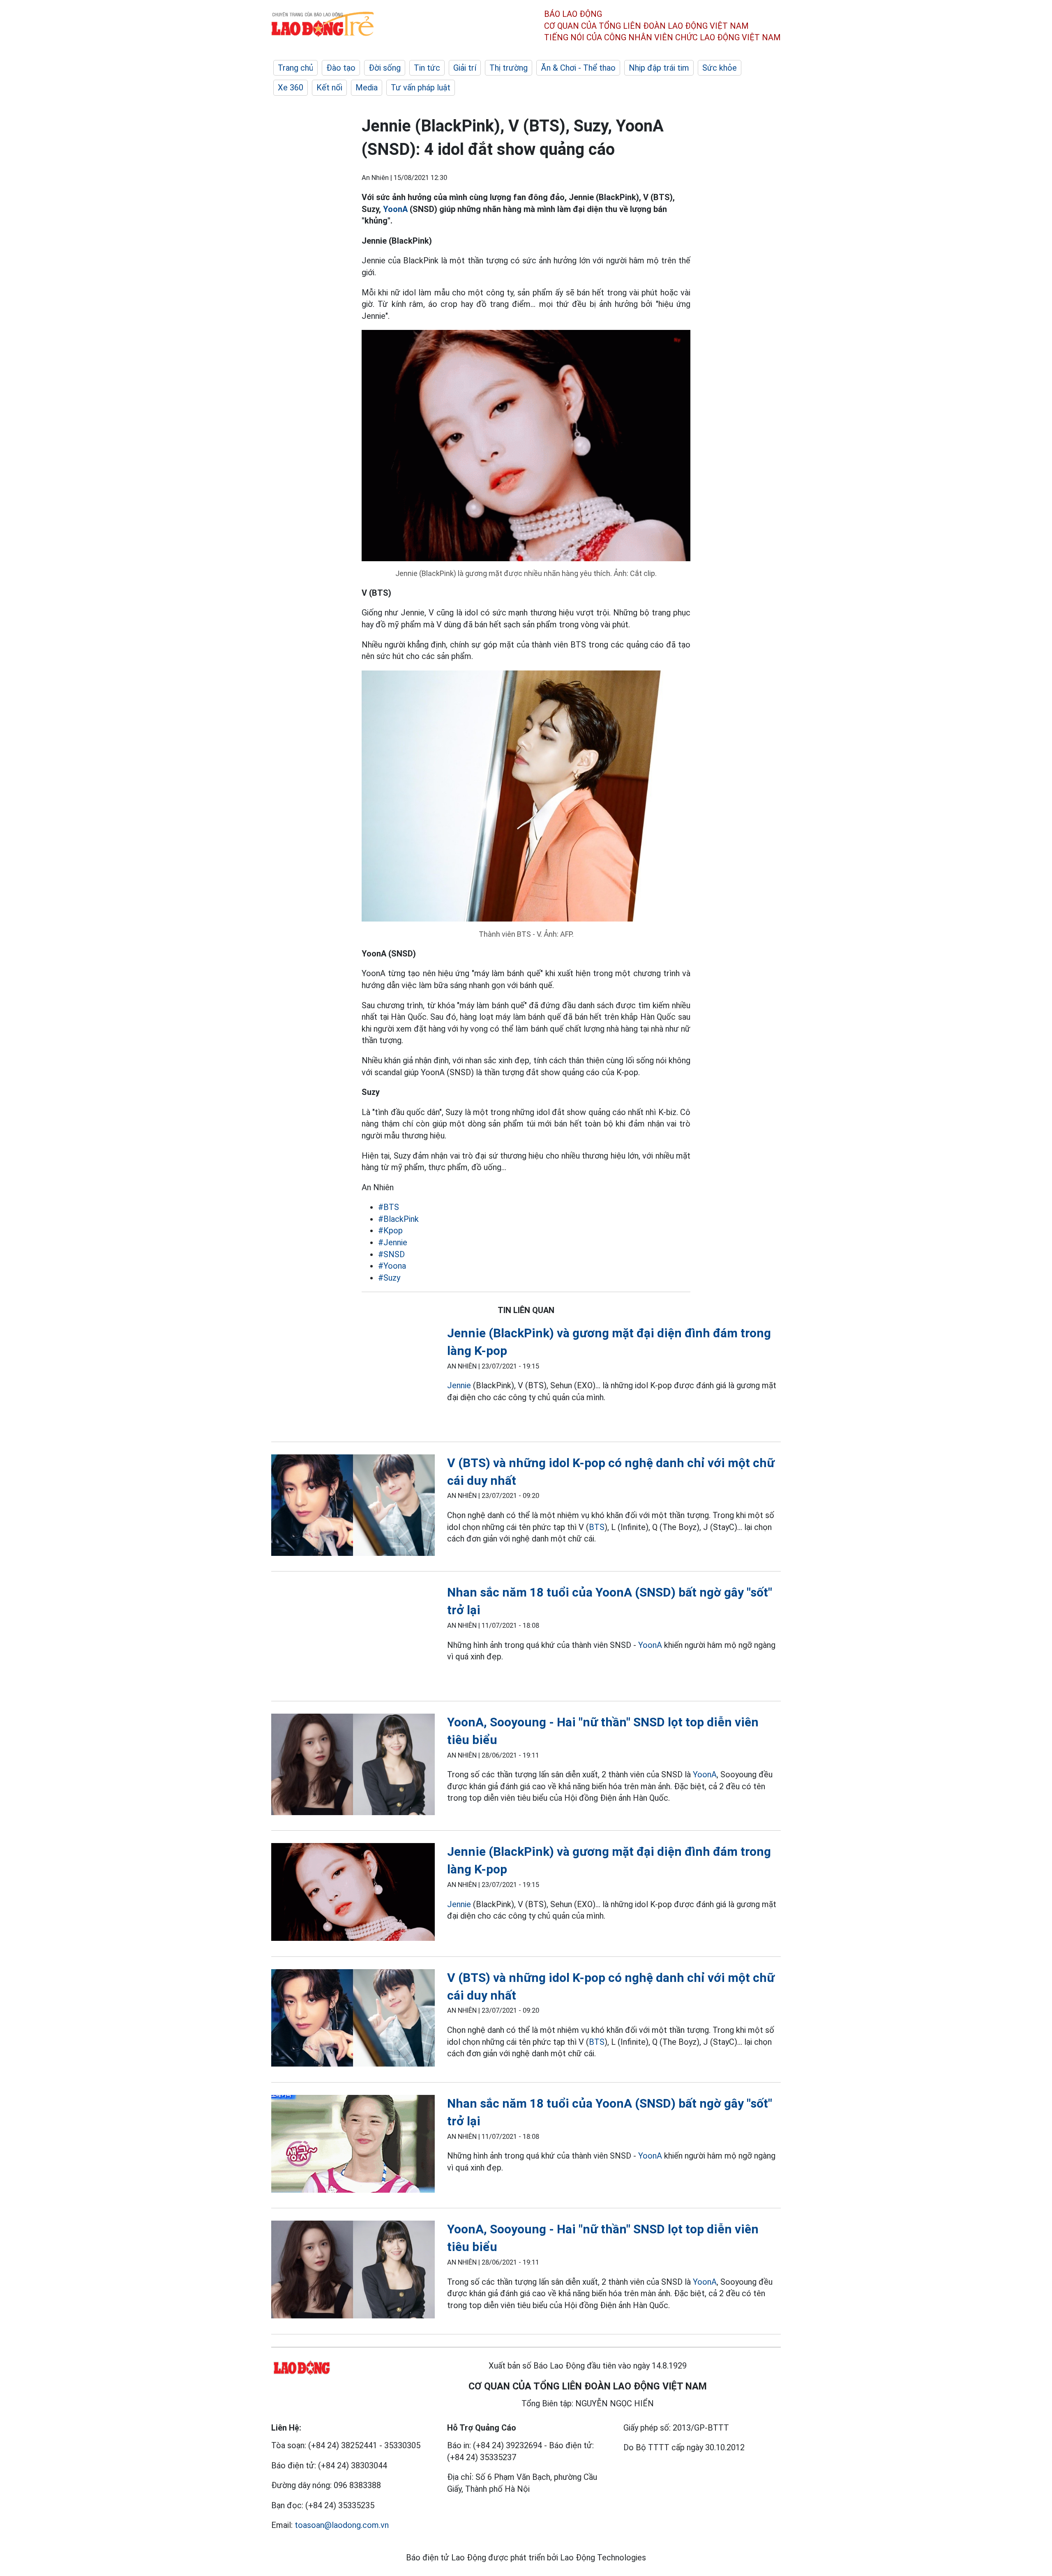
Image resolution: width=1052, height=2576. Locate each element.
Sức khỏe (720, 68)
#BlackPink (398, 1219)
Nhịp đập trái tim (659, 68)
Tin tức (427, 68)
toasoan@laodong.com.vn (342, 2525)
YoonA (395, 209)
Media (367, 88)
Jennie (460, 1385)
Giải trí (465, 68)
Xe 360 (291, 88)
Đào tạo (341, 68)
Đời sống (385, 68)
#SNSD (391, 1254)
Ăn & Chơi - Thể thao (578, 68)
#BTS (389, 1207)
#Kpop (390, 1230)
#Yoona (392, 1266)
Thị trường (509, 68)
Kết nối (329, 88)
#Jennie (393, 1242)
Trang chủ (295, 68)
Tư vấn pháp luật (421, 88)
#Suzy (389, 1278)
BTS (597, 1527)
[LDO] (353, 1377)
